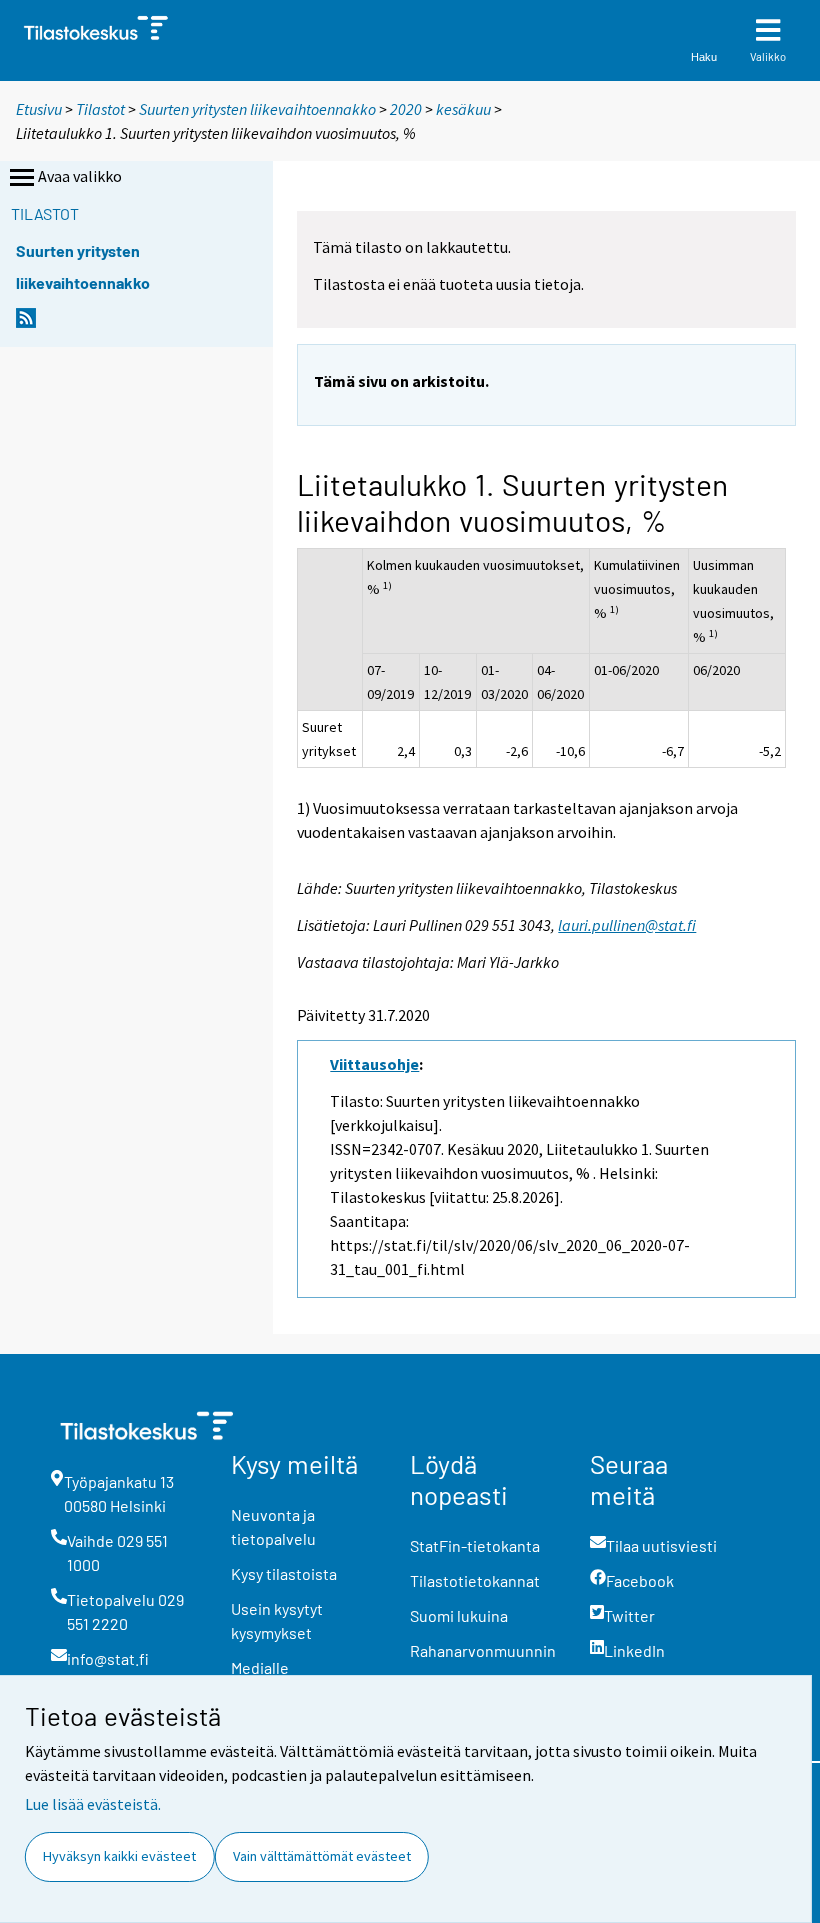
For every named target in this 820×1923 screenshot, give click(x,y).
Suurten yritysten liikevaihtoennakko (257, 109)
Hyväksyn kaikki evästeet (119, 1856)
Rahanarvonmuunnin (483, 1650)
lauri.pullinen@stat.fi (627, 925)
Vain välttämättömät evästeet (322, 1856)
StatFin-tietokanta (475, 1545)
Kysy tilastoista (284, 1573)
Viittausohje (374, 1064)
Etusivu (39, 109)
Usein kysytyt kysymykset (277, 1620)
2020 (406, 109)
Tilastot (100, 109)
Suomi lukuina (459, 1615)
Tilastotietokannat (475, 1580)
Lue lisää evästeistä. (93, 1804)
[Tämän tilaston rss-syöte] (26, 323)
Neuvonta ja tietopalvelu (273, 1526)
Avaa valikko (80, 176)
